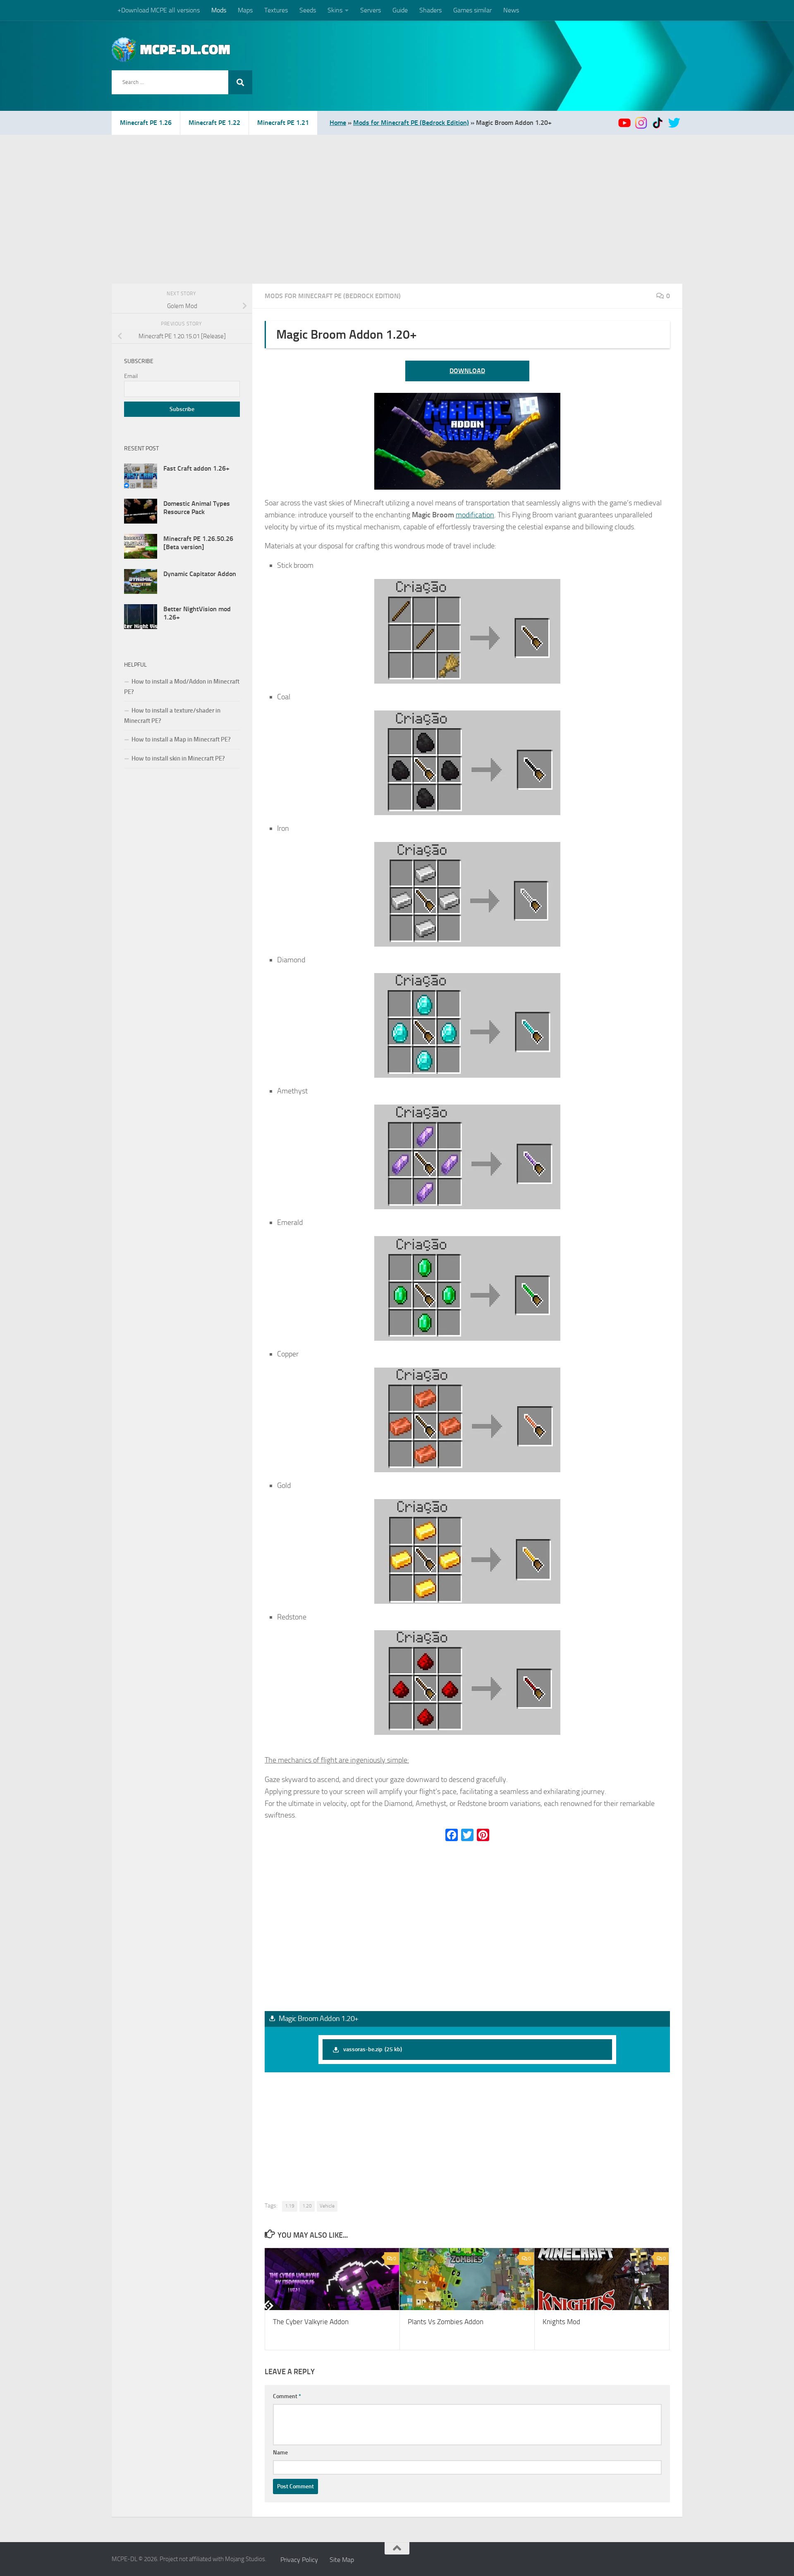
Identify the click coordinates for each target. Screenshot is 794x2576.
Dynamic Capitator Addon (200, 574)
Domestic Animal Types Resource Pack (197, 508)
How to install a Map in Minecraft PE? (181, 739)
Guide (400, 10)
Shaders (430, 10)
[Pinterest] (483, 1835)
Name (280, 2453)
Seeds (308, 10)
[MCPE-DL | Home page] (171, 50)
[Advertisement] (397, 197)
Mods (219, 10)
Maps (245, 10)
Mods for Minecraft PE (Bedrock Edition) (411, 123)
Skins (335, 10)
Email (131, 376)
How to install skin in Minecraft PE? (178, 758)
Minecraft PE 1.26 (146, 123)
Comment (287, 2396)
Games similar (472, 10)
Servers (371, 10)
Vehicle (327, 2206)
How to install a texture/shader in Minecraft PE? (172, 716)
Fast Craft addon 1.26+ (196, 468)
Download (467, 371)
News (511, 10)
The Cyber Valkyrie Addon (311, 2322)
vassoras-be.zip (373, 2049)
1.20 (307, 2206)
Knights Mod (561, 2322)
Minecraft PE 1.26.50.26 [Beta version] (198, 543)
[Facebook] (452, 1835)
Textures (276, 10)
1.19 (290, 2206)
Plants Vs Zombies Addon (446, 2322)
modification (475, 515)
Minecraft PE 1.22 (214, 123)
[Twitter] (467, 1835)
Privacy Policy (299, 2560)
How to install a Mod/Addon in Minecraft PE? (182, 687)
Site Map (342, 2560)
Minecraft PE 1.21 (283, 123)
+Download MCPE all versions (159, 10)
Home (338, 123)
